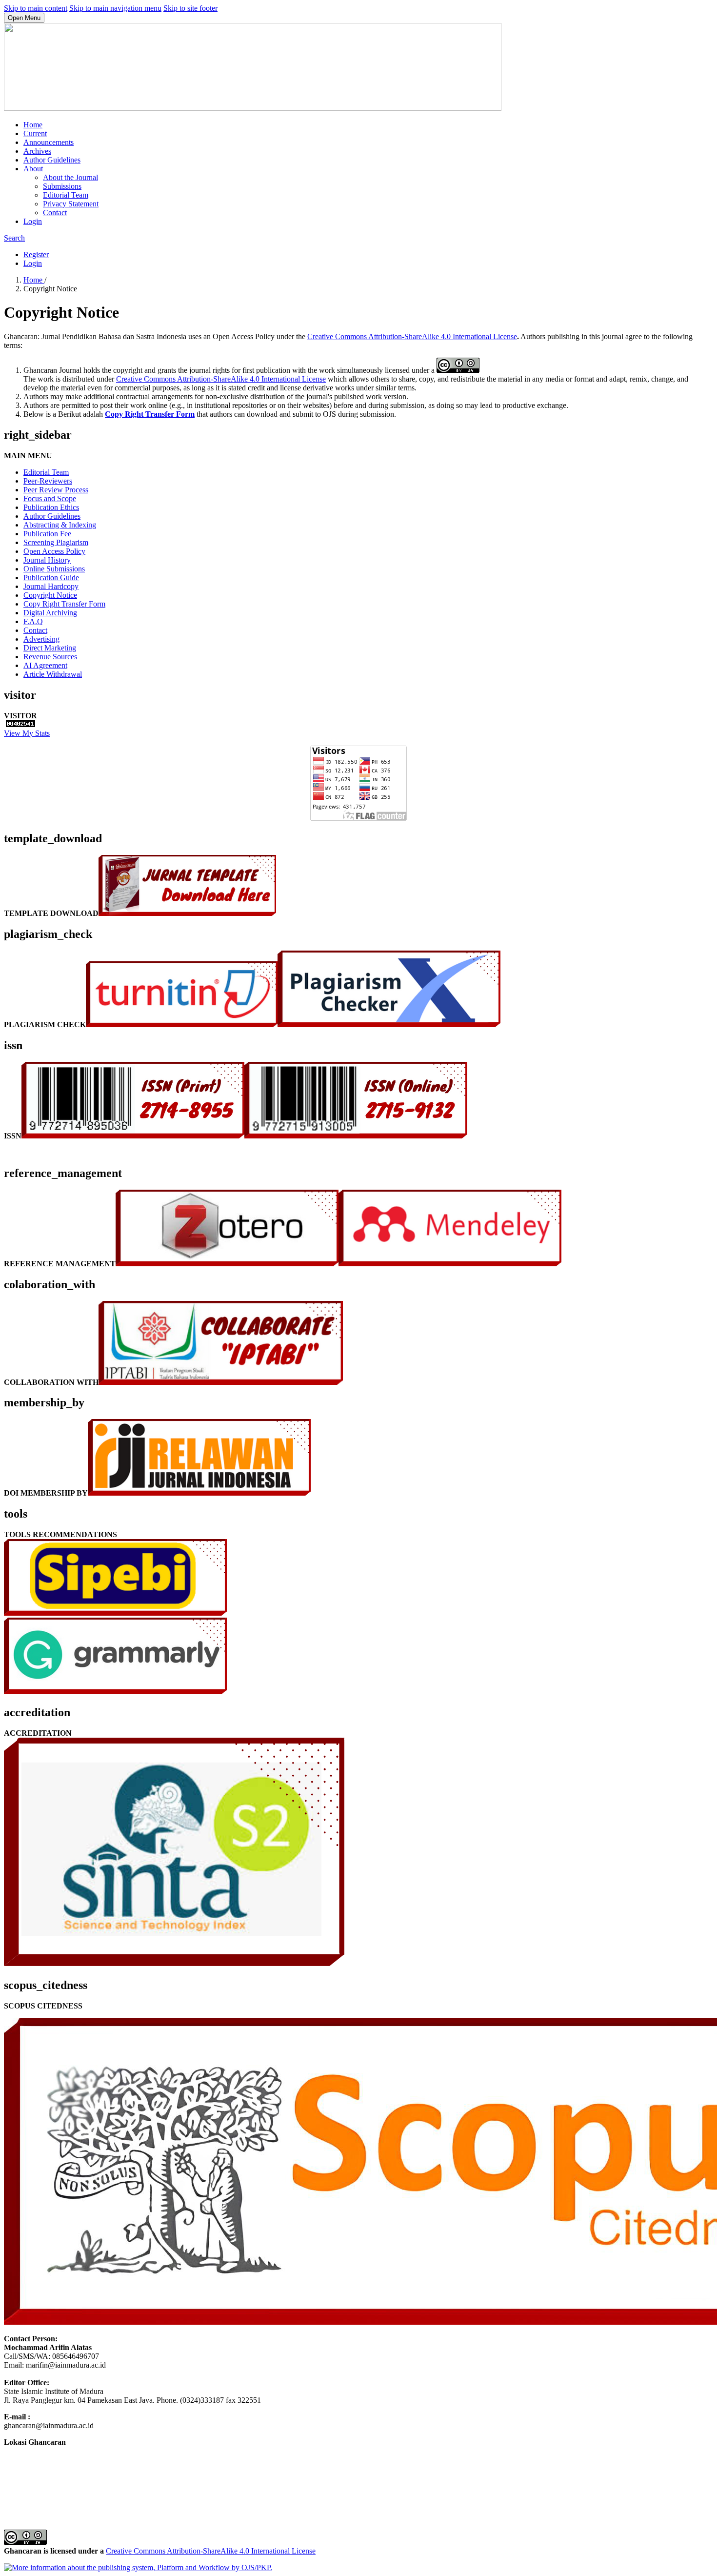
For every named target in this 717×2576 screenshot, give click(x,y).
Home (33, 125)
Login (33, 221)
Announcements (49, 142)
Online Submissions (54, 569)
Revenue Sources (50, 657)
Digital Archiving (50, 613)
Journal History (47, 560)
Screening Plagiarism (56, 542)
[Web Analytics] (20, 724)
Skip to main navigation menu (115, 8)
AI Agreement (45, 665)
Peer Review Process (56, 490)
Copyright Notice (50, 595)
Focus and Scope (50, 498)
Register (36, 254)
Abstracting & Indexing (60, 525)
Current (35, 133)
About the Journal (70, 177)
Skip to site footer (190, 8)
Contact (55, 213)
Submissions (62, 186)
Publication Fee (47, 534)
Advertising (41, 639)
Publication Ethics (51, 507)
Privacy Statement (71, 204)
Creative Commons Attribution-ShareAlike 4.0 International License (412, 336)
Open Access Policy (54, 551)
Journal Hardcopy (51, 586)
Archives (37, 151)
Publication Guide (51, 578)
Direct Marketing (50, 648)
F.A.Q (33, 621)
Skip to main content (36, 8)
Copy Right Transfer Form (150, 414)
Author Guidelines (52, 160)
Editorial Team (66, 195)
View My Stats (27, 733)
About (33, 169)
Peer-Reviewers (48, 481)
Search (14, 238)
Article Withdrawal (53, 674)
